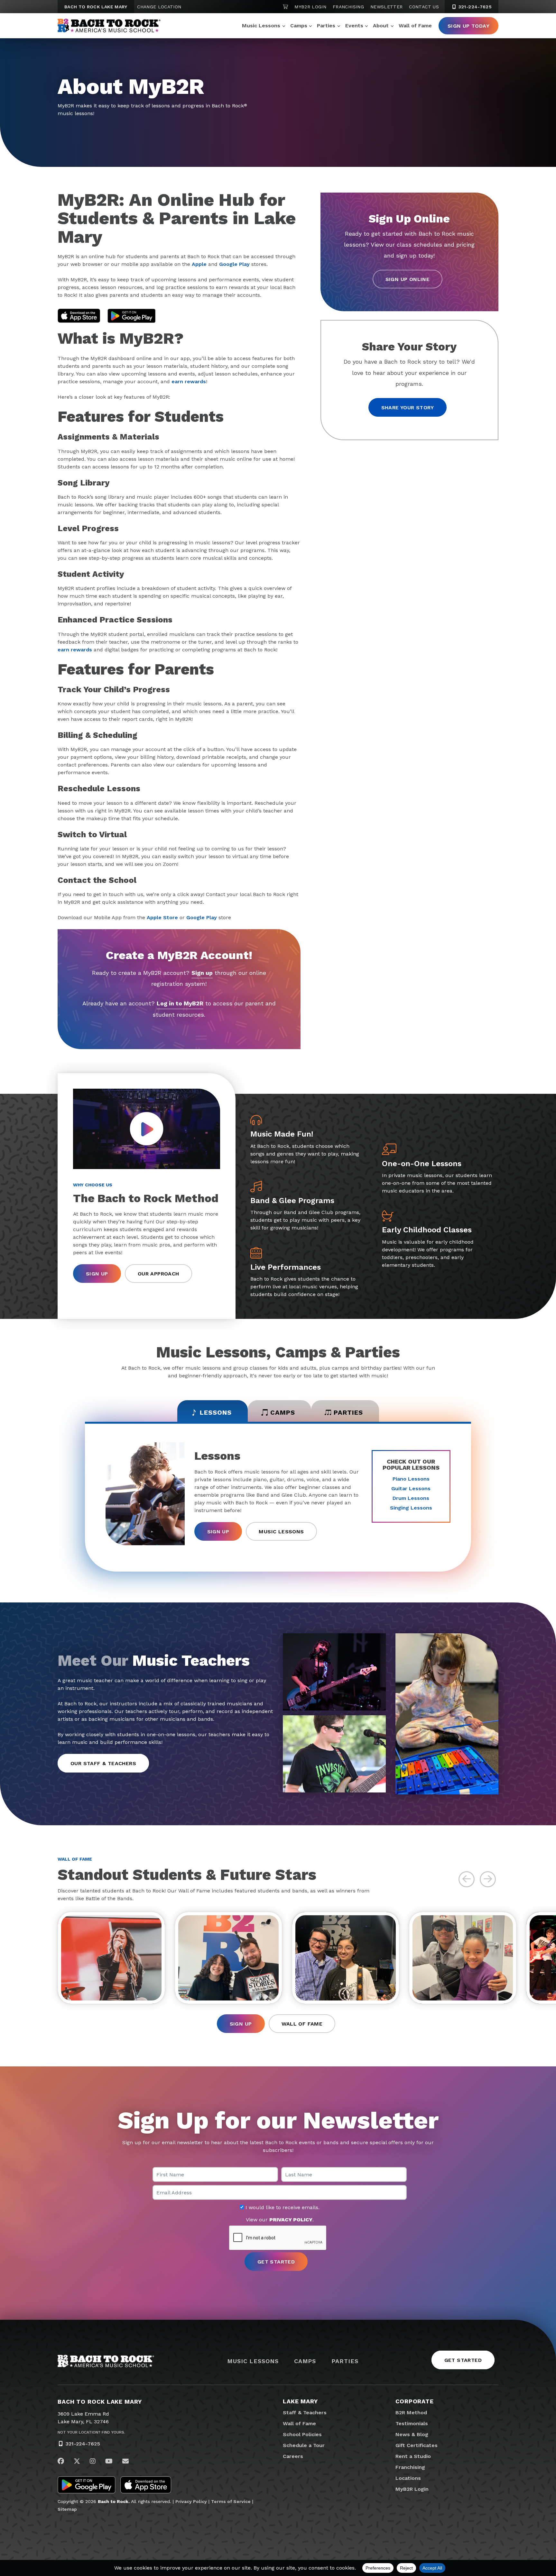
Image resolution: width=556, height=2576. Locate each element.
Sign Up (97, 1274)
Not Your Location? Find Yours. (91, 2432)
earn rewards (189, 381)
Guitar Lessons (411, 1488)
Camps (299, 26)
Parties (326, 26)
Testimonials (412, 2423)
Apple (199, 264)
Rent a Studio (413, 2456)
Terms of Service (231, 2501)
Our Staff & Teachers (103, 1763)
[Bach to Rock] (109, 26)
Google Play (234, 264)
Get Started (463, 2360)
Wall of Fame (415, 26)
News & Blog (412, 2434)
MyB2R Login (310, 7)
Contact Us (424, 7)
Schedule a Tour (304, 2445)
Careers (293, 2456)
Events (354, 26)
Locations (408, 2478)
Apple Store (162, 917)
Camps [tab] (283, 1412)
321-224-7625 (474, 7)
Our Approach (158, 1274)
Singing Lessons (411, 1508)
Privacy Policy (191, 2501)
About (381, 26)
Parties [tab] (348, 1412)
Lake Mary (300, 2401)
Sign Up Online (408, 279)
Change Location (159, 7)
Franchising (348, 7)
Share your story (408, 408)
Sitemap (67, 2509)
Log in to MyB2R (180, 1003)
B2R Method (411, 2413)
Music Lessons (261, 26)
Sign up (202, 973)
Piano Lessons (411, 1479)
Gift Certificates (417, 2445)
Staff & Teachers (305, 2413)
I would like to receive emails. (282, 2208)
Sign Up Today (468, 26)
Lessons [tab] (216, 1412)
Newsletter (387, 7)
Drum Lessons (411, 1498)
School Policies (302, 2434)
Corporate (415, 2401)
